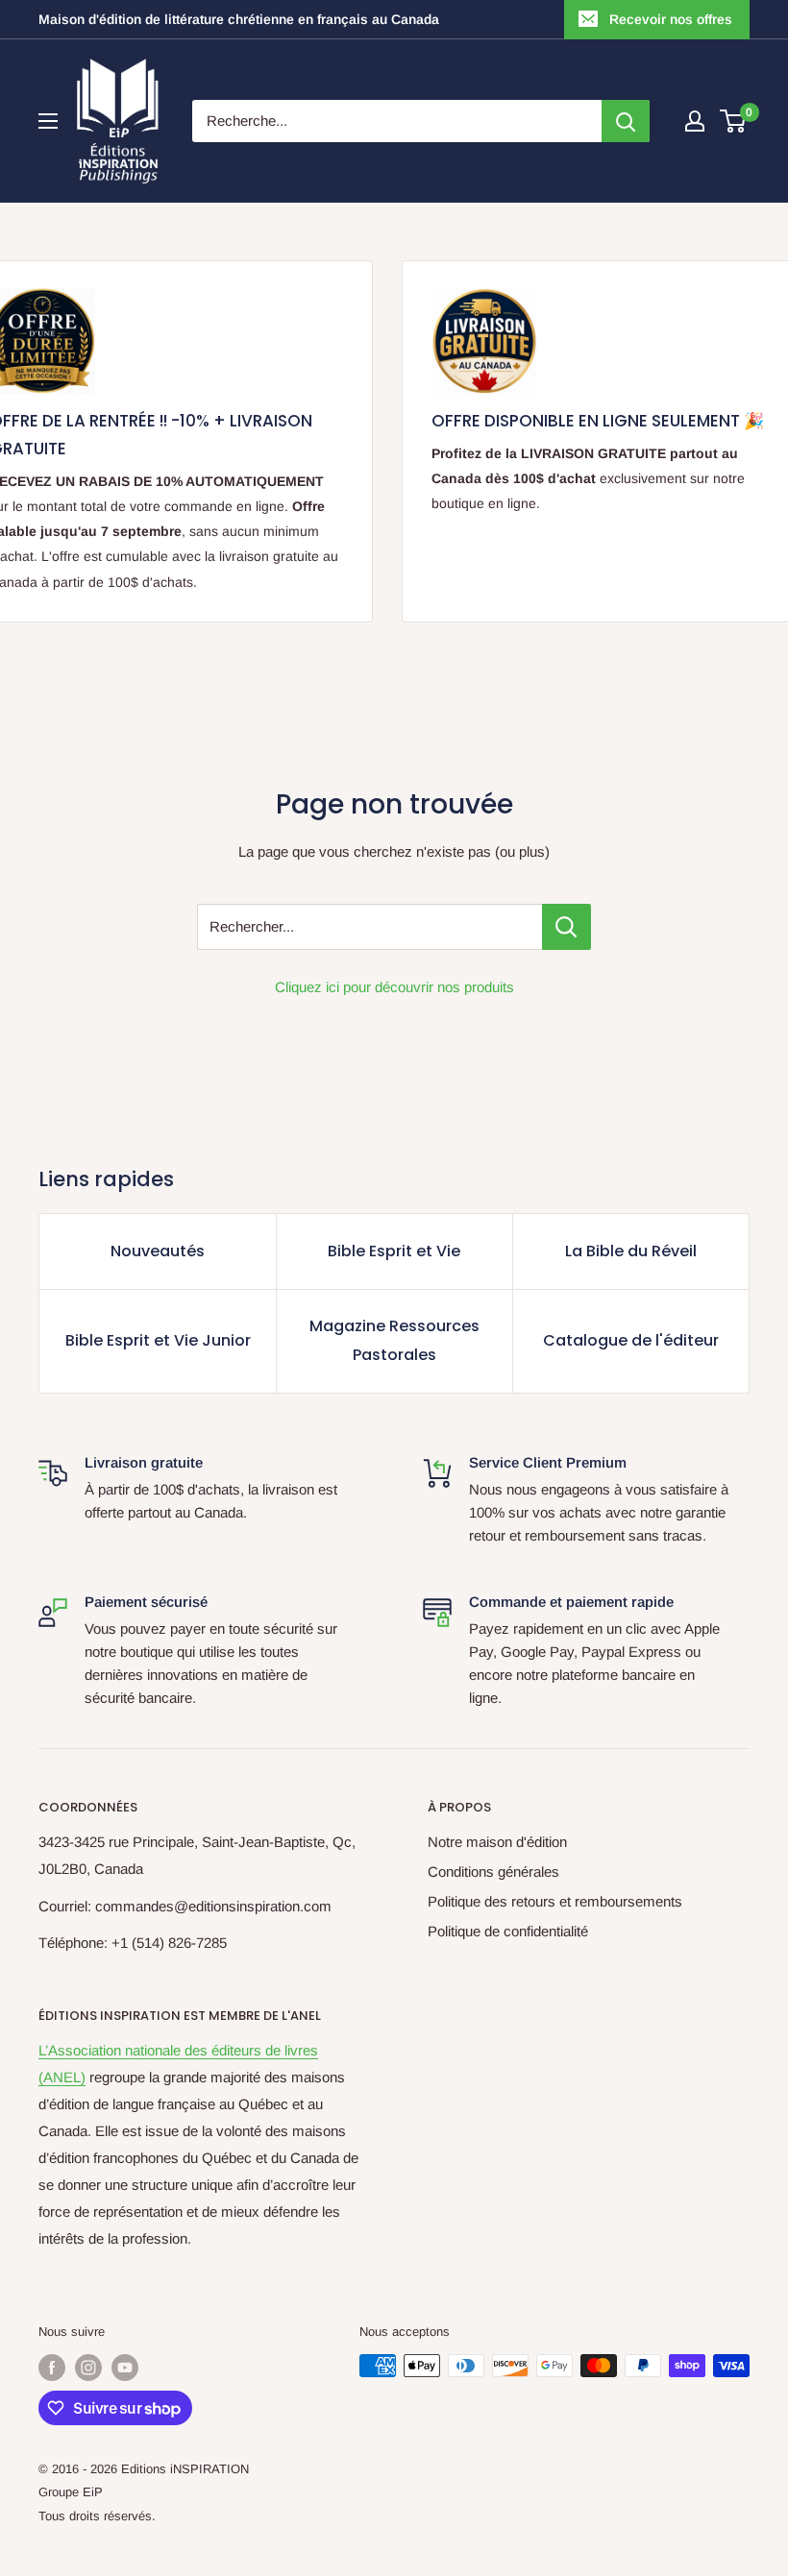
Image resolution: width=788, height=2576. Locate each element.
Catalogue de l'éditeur (631, 1340)
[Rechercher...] (566, 927)
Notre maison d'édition (497, 1842)
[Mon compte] (695, 121)
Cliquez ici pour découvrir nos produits (394, 987)
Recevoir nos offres (671, 19)
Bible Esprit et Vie (394, 1251)
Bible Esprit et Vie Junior (158, 1340)
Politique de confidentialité (508, 1931)
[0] (734, 121)
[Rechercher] (626, 121)
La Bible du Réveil (631, 1251)
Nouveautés (158, 1251)
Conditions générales (493, 1871)
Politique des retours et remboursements (555, 1901)
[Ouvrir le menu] (48, 121)
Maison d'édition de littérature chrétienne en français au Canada (239, 19)
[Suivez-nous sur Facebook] (52, 2368)
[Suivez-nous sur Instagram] (88, 2368)
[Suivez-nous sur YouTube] (125, 2368)
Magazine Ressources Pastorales (394, 1340)
